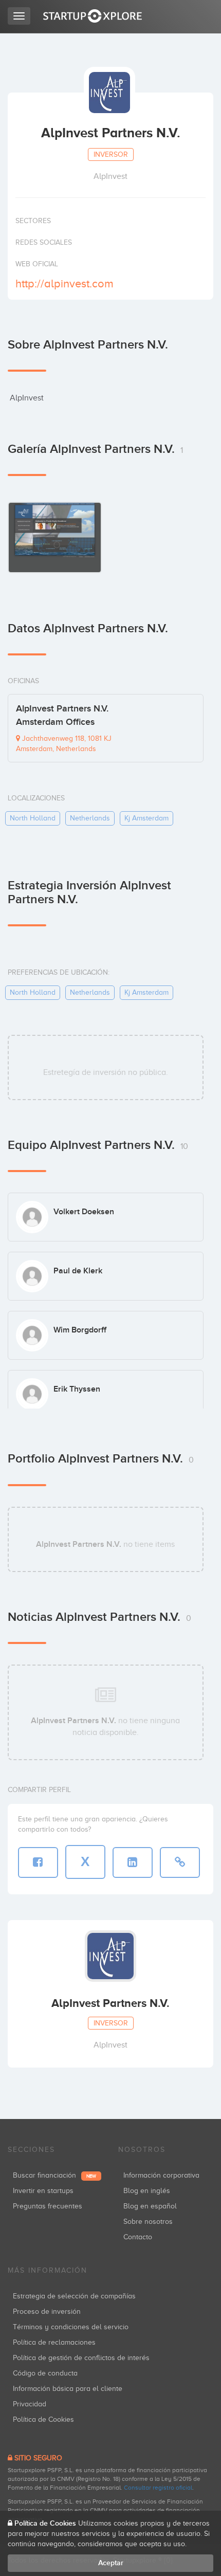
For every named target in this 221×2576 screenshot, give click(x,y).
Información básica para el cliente (68, 2389)
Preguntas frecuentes (48, 2206)
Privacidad (30, 2404)
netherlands (90, 818)
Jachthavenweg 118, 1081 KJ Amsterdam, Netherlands (64, 744)
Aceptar (111, 2563)
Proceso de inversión (47, 2312)
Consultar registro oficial (158, 2488)
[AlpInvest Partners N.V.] (55, 537)
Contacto (138, 2237)
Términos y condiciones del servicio (71, 2327)
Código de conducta (45, 2373)
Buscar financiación (54, 2175)
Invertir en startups (43, 2191)
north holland (33, 818)
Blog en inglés (147, 2191)
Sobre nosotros (148, 2222)
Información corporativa (161, 2175)
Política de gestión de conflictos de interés (81, 2358)
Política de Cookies (43, 2419)
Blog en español (150, 2206)
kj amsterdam (146, 818)
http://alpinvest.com (65, 284)
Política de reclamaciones (54, 2342)
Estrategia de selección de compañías (74, 2296)
